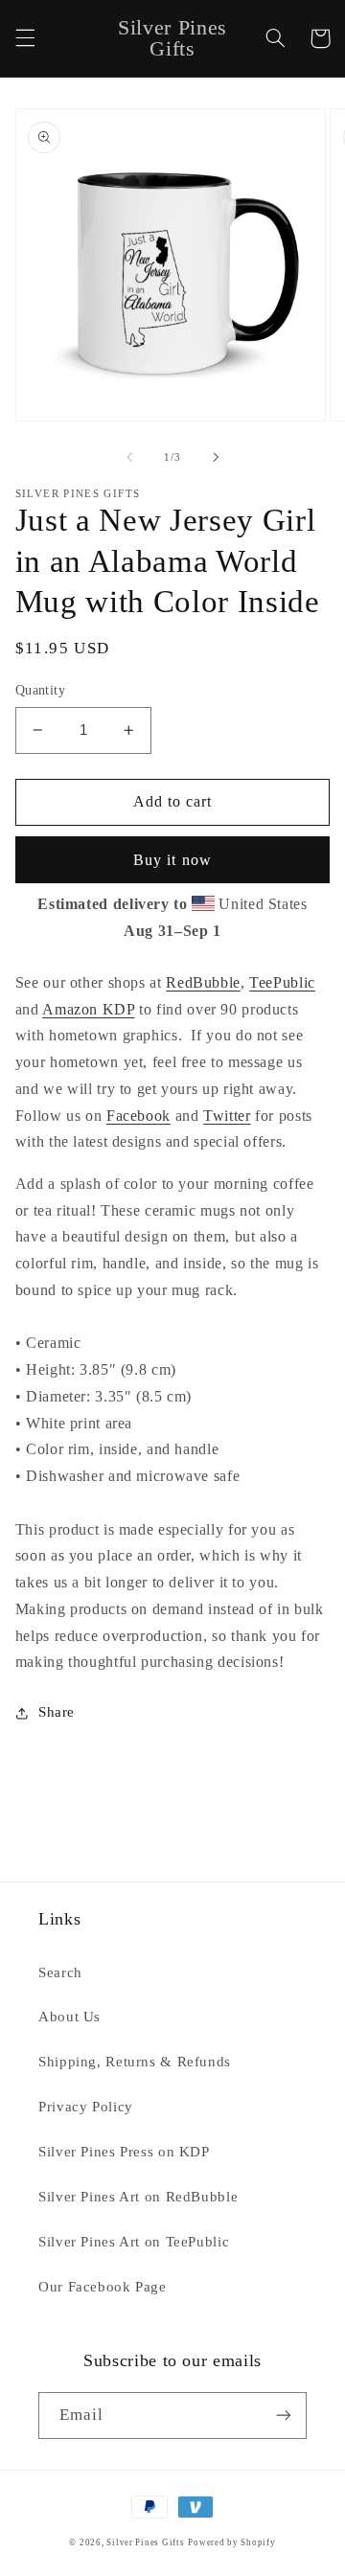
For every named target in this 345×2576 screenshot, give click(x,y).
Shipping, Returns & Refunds (135, 2062)
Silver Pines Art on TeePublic (134, 2242)
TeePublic (282, 982)
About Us (69, 2017)
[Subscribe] (284, 2416)
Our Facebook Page (103, 2287)
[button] (25, 38)
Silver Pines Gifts (145, 2542)
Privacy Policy (86, 2107)
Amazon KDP (88, 1009)
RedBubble (203, 982)
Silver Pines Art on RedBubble (138, 2197)
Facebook (138, 1116)
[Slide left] (129, 457)
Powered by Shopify (231, 2542)
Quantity (40, 690)
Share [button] (57, 1712)
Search (60, 1972)
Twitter (227, 1116)
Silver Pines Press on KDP (124, 2152)
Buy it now (172, 860)
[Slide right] (216, 457)
